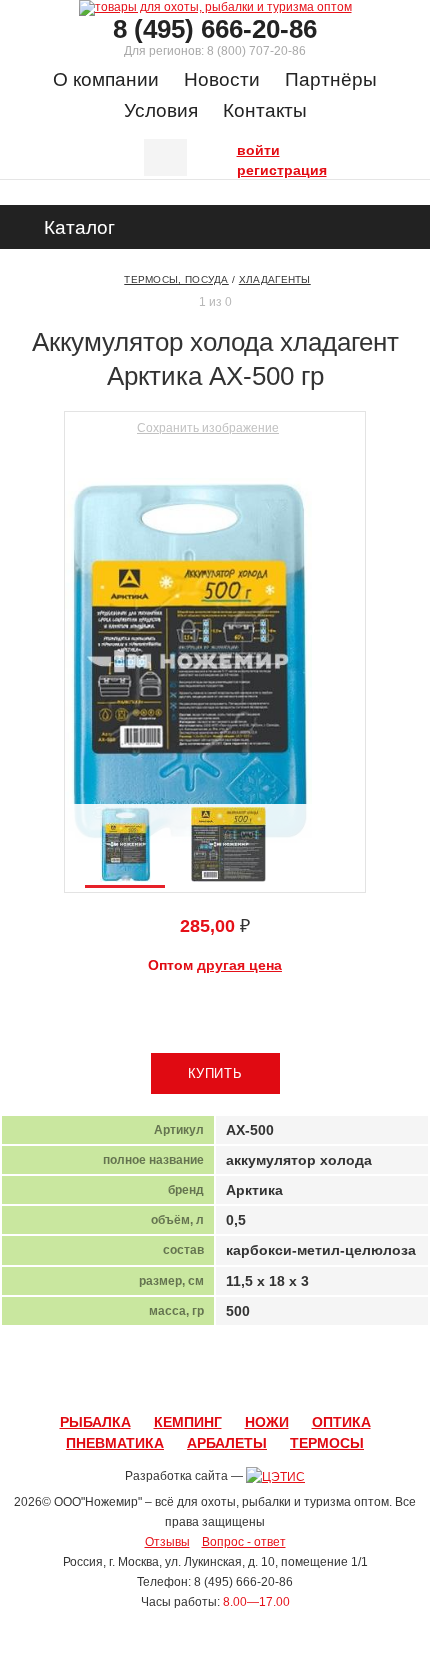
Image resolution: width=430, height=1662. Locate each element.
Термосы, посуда (176, 279)
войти (242, 148)
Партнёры (331, 79)
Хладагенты (275, 279)
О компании (106, 79)
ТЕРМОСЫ (327, 1443)
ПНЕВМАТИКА (115, 1443)
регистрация (242, 168)
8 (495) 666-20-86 (215, 29)
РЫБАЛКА (95, 1422)
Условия (161, 110)
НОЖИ (267, 1422)
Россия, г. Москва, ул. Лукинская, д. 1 (165, 1562)
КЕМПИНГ (188, 1422)
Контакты (265, 110)
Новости (222, 79)
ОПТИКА (341, 1422)
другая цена (239, 965)
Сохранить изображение (208, 428)
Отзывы (167, 1542)
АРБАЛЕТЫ (227, 1443)
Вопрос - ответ (244, 1542)
